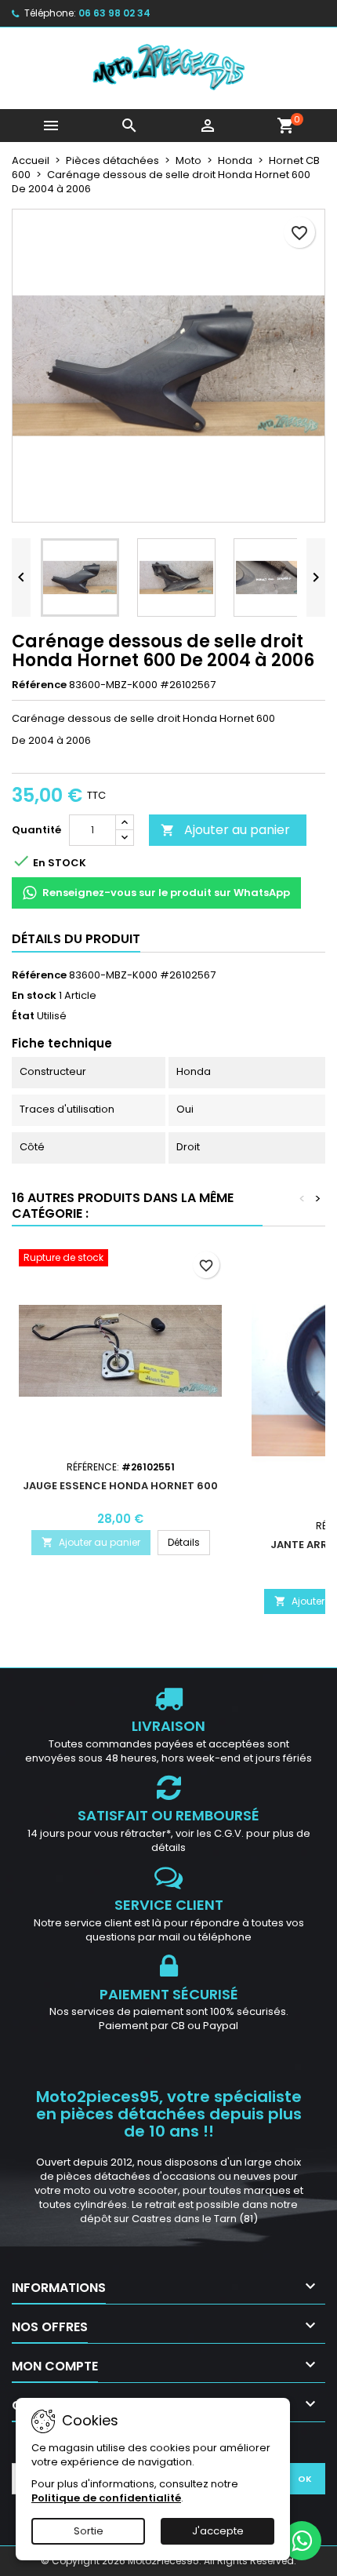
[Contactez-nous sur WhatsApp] (302, 2541)
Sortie (89, 2531)
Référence (39, 685)
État (23, 1016)
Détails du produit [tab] (76, 939)
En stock (34, 996)
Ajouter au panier (225, 830)
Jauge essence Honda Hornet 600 (120, 1486)
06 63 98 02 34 (114, 13)
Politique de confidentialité (106, 2498)
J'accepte (218, 2531)
